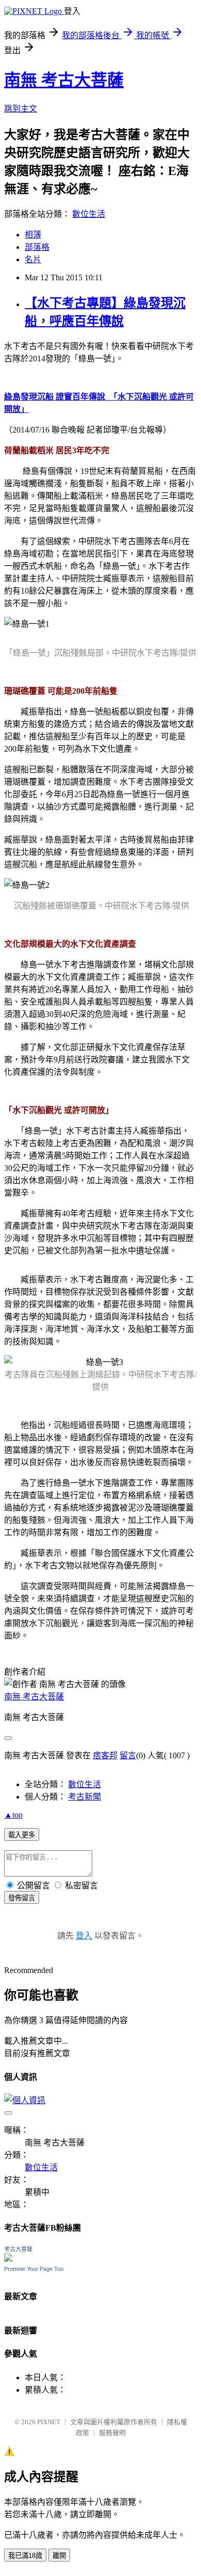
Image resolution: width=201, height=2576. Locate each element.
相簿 (33, 235)
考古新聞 (85, 1797)
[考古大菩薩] (8, 2259)
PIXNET (49, 2422)
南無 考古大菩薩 (64, 80)
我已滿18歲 (25, 2556)
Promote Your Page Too (34, 2269)
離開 (59, 2556)
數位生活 (89, 214)
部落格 (37, 247)
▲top (13, 1815)
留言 (128, 1755)
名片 (33, 259)
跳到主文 (21, 109)
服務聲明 (112, 2433)
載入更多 (22, 1835)
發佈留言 (22, 1898)
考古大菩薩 (18, 2249)
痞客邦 (105, 1755)
